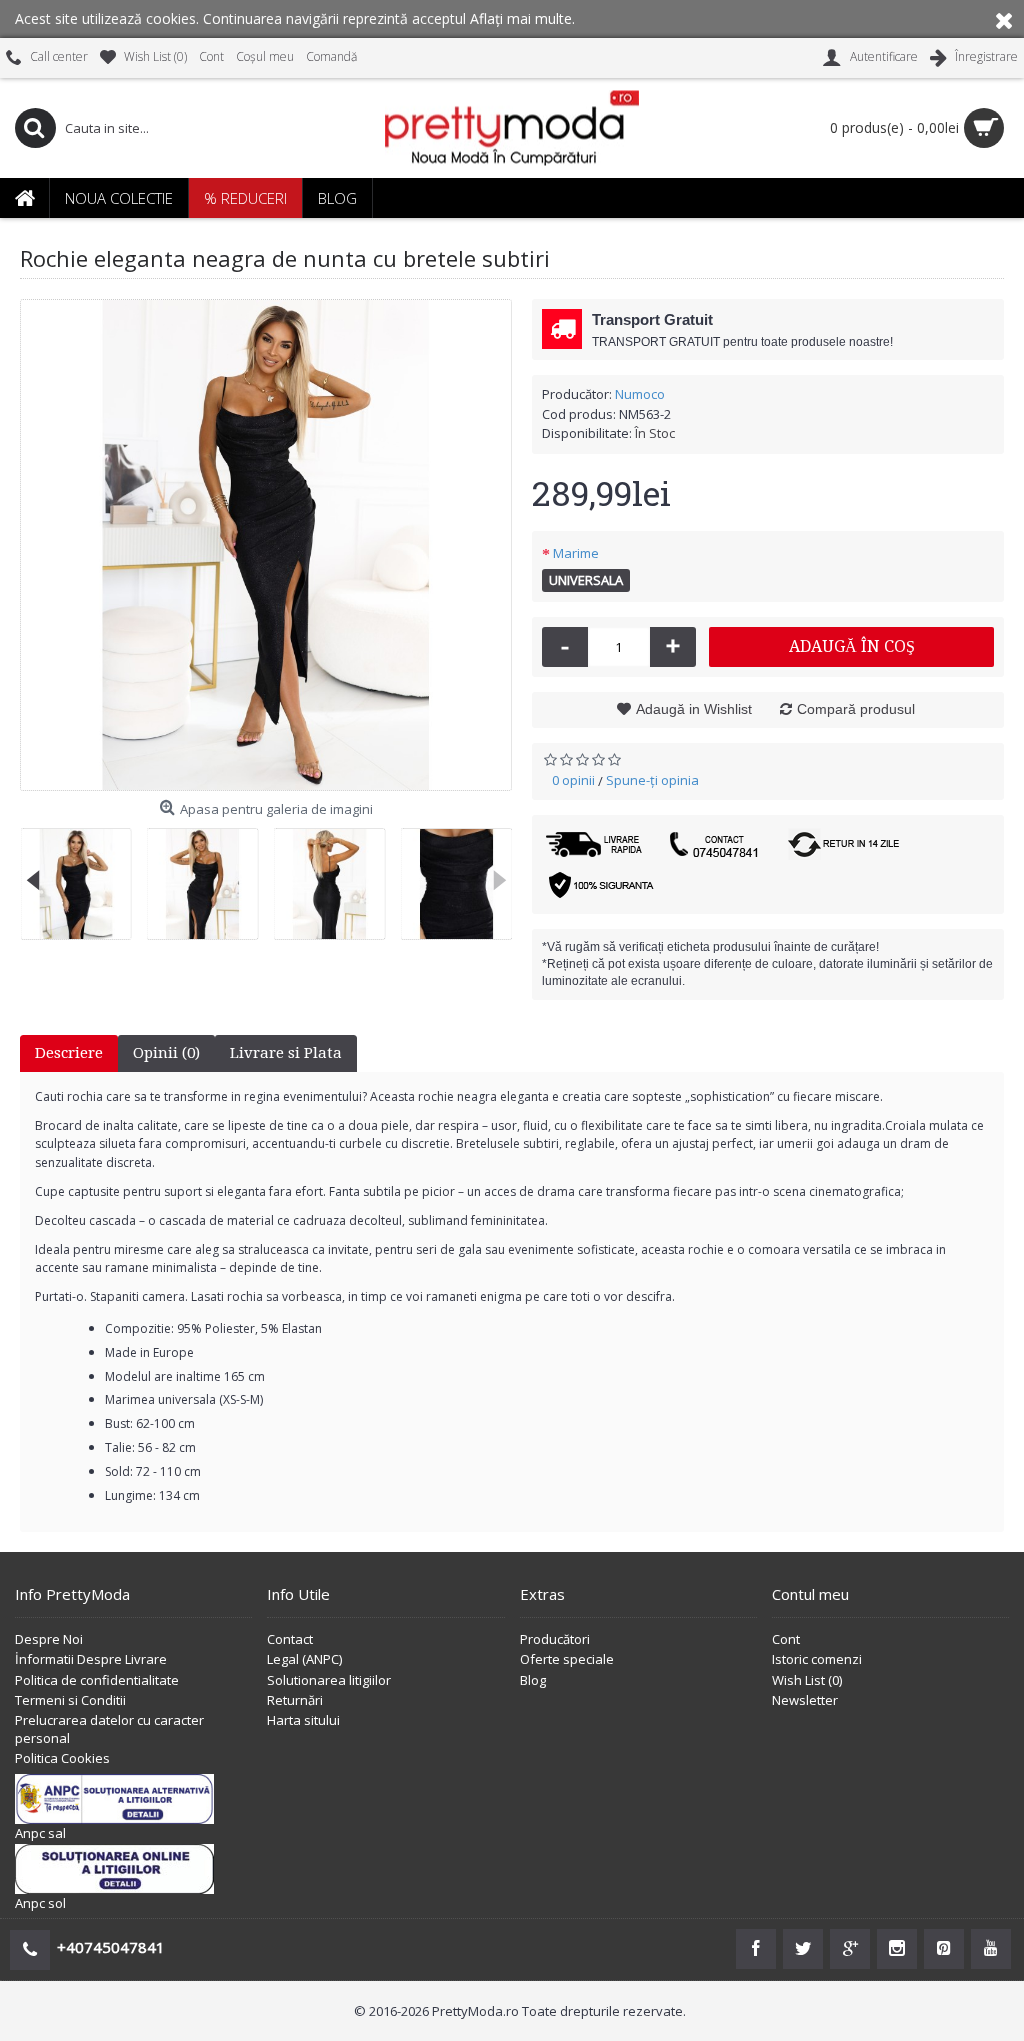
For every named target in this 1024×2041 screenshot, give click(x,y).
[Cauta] (35, 128)
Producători (555, 1639)
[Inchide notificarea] (1004, 19)
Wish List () (807, 1680)
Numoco (640, 394)
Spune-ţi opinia (652, 780)
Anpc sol (40, 1903)
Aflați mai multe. (522, 18)
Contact (290, 1639)
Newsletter (805, 1700)
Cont (786, 1639)
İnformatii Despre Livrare (91, 1659)
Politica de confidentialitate (97, 1680)
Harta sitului (303, 1720)
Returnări (295, 1700)
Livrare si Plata (286, 1053)
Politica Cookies (62, 1758)
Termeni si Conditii (70, 1700)
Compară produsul (856, 709)
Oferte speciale (567, 1659)
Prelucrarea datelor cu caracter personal (109, 1729)
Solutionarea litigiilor (329, 1680)
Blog (533, 1680)
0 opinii (573, 780)
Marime (576, 553)
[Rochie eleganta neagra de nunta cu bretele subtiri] (266, 545)
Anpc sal (40, 1833)
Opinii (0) (166, 1053)
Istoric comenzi (817, 1659)
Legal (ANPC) (304, 1659)
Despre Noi (49, 1639)
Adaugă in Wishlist (694, 709)
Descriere (69, 1053)
